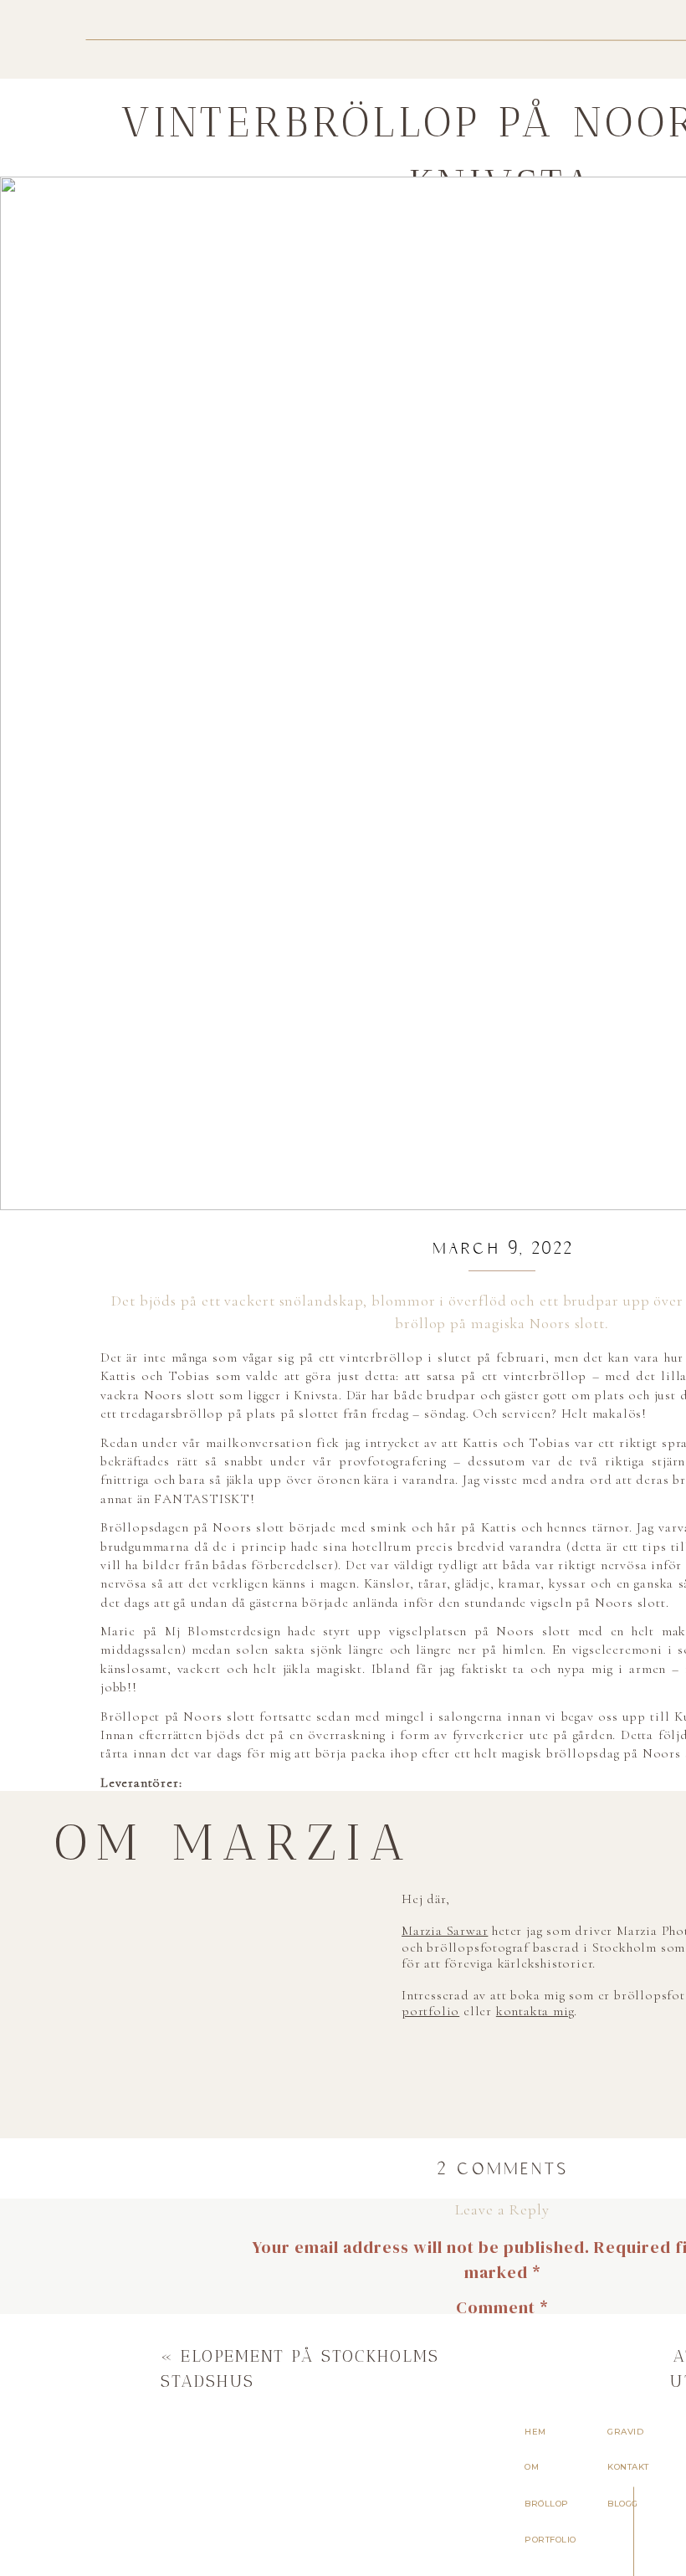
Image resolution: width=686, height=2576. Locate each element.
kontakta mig (535, 2011)
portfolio (382, 1927)
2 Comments (502, 2168)
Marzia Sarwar (445, 1931)
